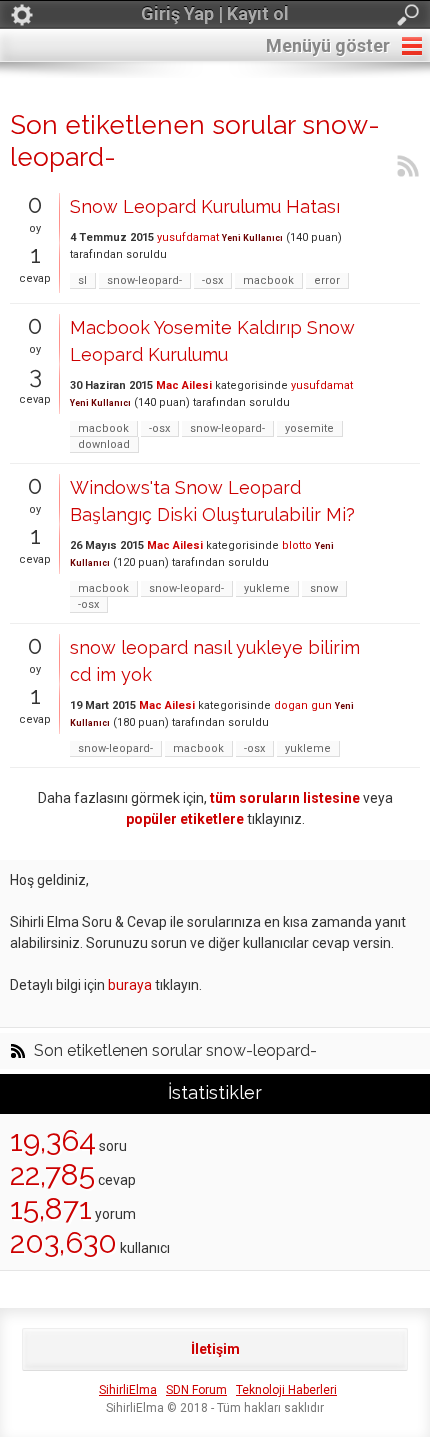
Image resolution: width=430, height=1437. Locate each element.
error (327, 280)
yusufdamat (188, 237)
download (104, 444)
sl (82, 280)
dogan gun (303, 705)
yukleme (267, 588)
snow (324, 588)
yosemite (309, 428)
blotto (297, 545)
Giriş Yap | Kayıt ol (215, 13)
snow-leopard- (144, 280)
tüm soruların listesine (285, 798)
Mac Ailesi (184, 385)
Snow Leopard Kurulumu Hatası (205, 206)
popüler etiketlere (185, 819)
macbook (268, 280)
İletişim (215, 1349)
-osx (212, 280)
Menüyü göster (328, 45)
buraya (130, 985)
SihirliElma (128, 1390)
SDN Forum (196, 1390)
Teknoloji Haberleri (286, 1390)
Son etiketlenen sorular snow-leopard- (175, 1051)
